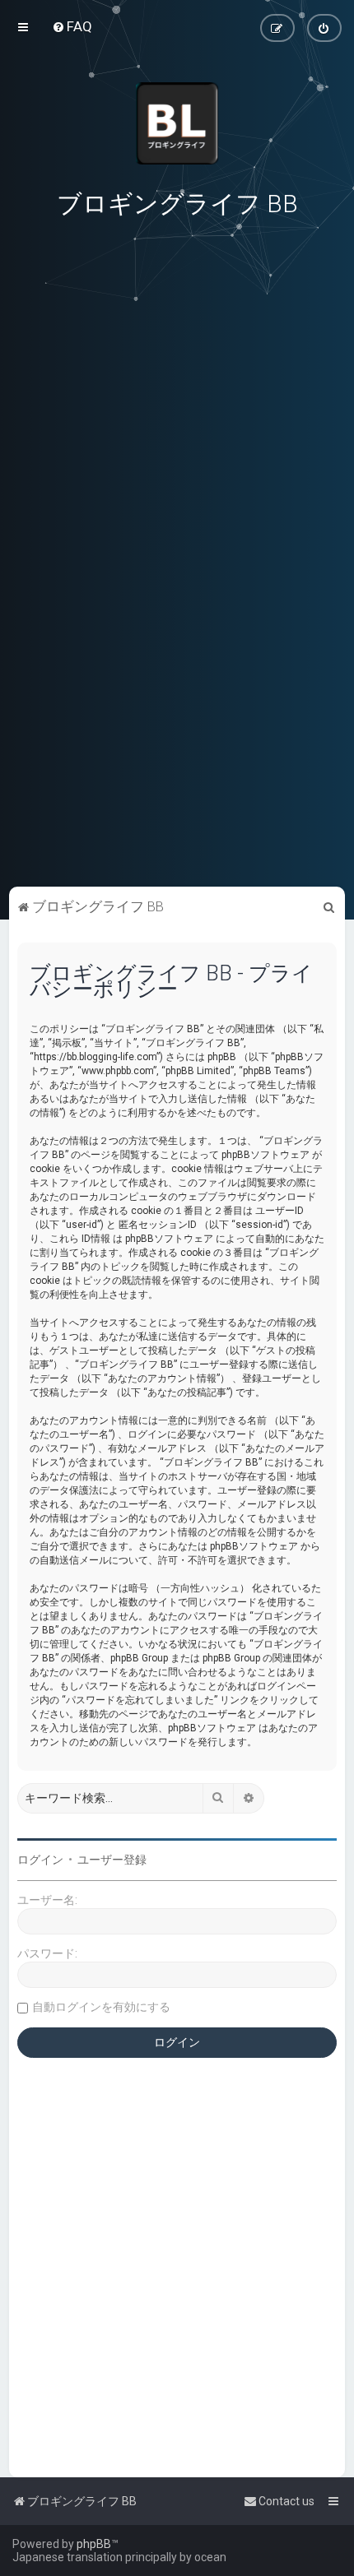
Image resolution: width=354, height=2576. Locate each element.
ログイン (40, 1860)
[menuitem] (72, 26)
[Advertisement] (177, 769)
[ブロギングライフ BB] (177, 123)
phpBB (94, 2544)
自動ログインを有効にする (101, 2007)
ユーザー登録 (112, 1860)
